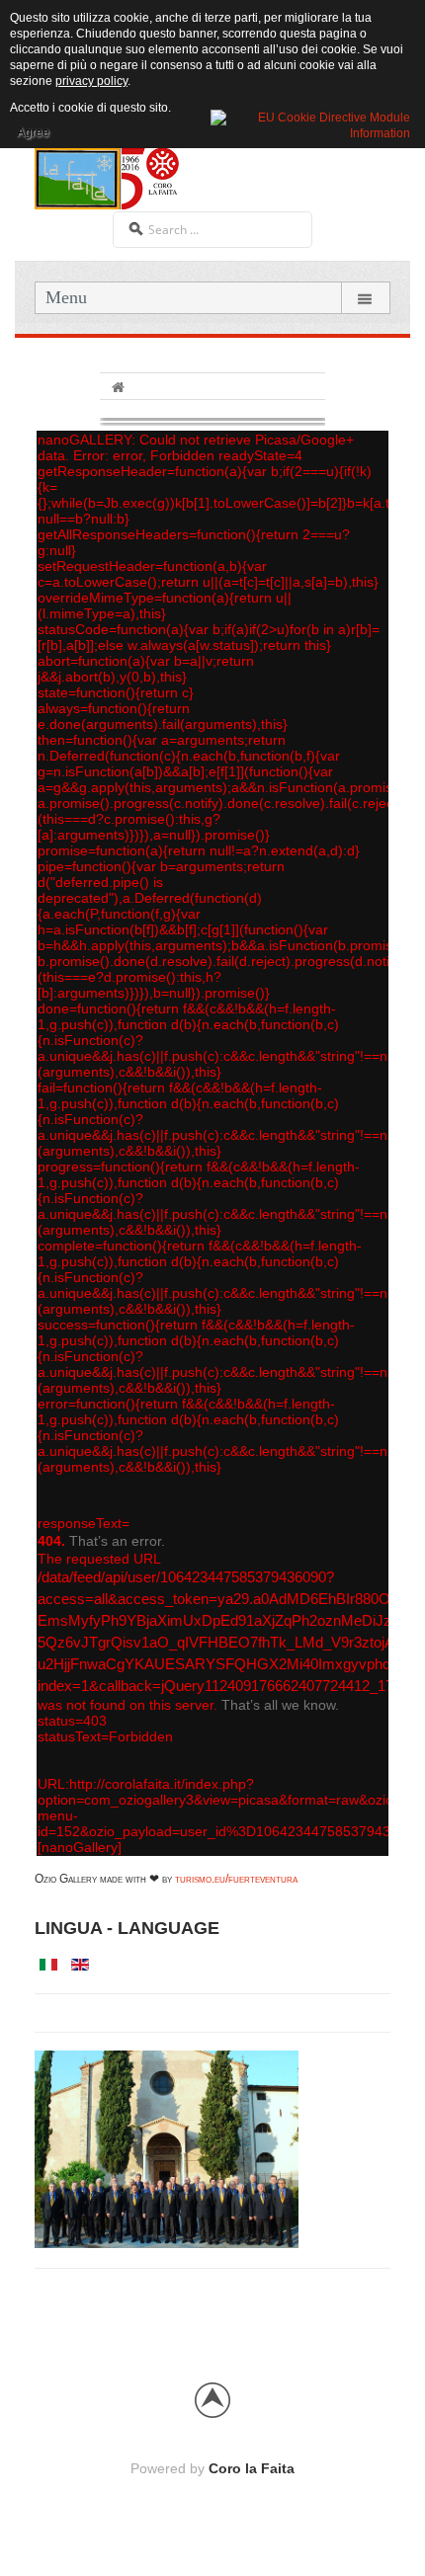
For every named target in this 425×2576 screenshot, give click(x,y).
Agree (33, 132)
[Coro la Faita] (109, 176)
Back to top (212, 2400)
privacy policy (91, 81)
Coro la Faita (252, 2468)
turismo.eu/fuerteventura (236, 1879)
